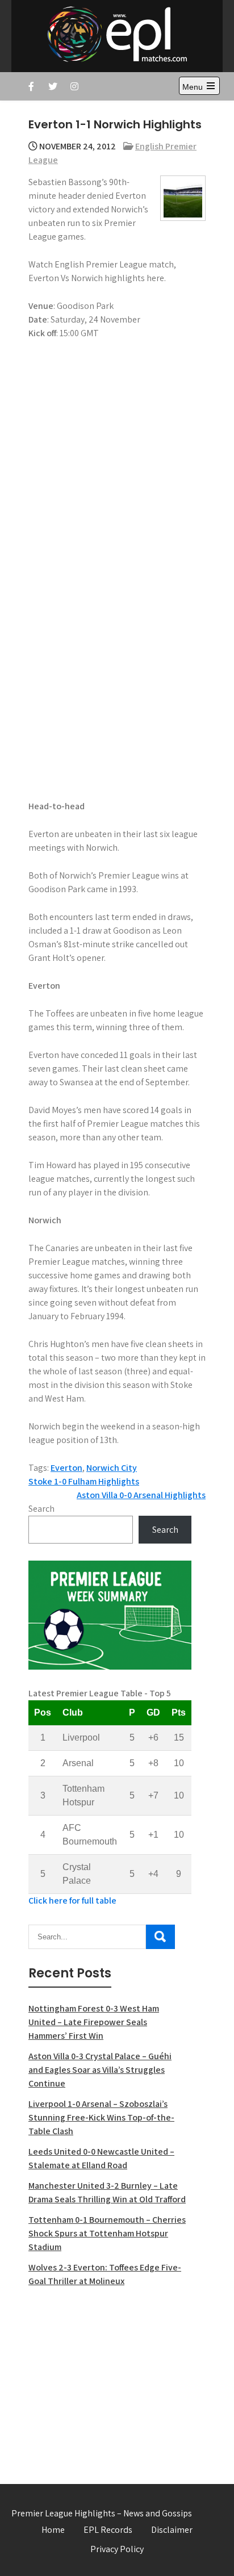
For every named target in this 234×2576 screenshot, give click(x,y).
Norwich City (112, 1468)
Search (41, 1509)
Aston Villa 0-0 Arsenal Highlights (141, 1495)
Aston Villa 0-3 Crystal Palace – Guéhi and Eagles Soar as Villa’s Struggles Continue (100, 2070)
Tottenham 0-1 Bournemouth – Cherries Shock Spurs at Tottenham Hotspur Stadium (107, 2233)
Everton (66, 1468)
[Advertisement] (110, 2379)
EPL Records (108, 2530)
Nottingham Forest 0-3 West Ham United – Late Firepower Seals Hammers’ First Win (94, 2022)
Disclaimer (172, 2530)
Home (53, 2530)
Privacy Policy (117, 2549)
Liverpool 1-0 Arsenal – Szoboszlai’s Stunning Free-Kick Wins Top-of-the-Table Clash (101, 2117)
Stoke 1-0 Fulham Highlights (84, 1481)
